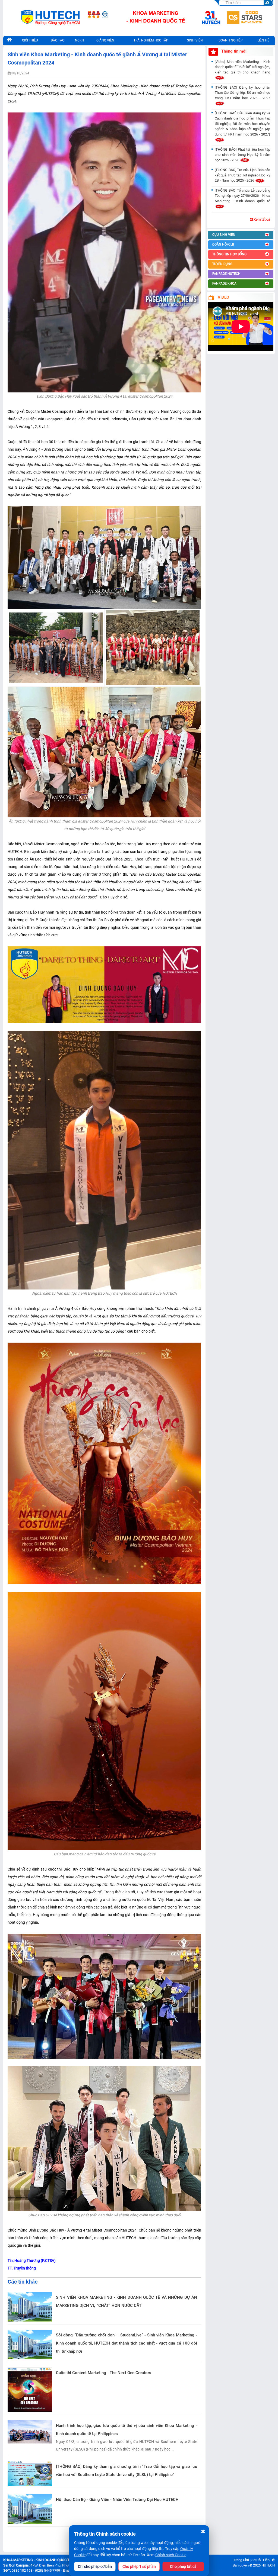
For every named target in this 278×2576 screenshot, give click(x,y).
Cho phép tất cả (183, 2567)
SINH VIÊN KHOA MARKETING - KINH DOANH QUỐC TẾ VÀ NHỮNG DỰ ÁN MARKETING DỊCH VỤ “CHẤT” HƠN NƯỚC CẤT (127, 2301)
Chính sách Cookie (171, 2555)
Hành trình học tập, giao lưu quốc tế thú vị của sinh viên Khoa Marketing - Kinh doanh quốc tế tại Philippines (127, 2430)
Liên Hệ (269, 2560)
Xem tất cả (261, 219)
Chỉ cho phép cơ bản (95, 2567)
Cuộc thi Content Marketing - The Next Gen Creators (104, 2373)
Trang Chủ (241, 2560)
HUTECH (268, 2565)
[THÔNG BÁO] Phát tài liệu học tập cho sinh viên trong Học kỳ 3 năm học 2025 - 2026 (242, 155)
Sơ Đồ (256, 2560)
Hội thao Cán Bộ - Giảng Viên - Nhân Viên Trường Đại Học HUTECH (117, 2500)
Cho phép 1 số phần (139, 2567)
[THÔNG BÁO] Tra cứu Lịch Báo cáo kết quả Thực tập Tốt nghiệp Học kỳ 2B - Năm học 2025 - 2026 (242, 175)
